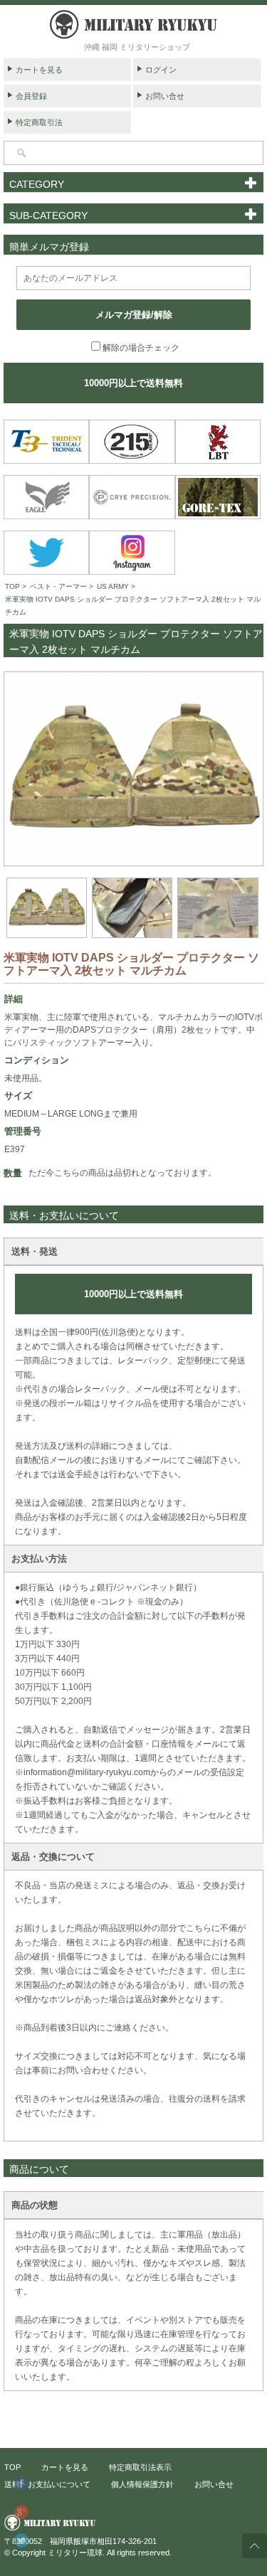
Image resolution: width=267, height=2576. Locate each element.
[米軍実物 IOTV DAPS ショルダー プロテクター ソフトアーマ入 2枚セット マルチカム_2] (47, 908)
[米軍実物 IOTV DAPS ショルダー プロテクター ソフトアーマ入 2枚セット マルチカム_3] (132, 908)
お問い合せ (165, 96)
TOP (12, 586)
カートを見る (39, 70)
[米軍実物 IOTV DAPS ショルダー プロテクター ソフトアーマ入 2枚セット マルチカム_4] (218, 908)
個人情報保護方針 (142, 2484)
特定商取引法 (39, 122)
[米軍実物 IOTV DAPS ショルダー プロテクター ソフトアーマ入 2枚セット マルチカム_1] (133, 769)
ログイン (161, 70)
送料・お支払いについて (47, 2484)
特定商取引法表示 (140, 2467)
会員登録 (31, 96)
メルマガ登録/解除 (134, 315)
